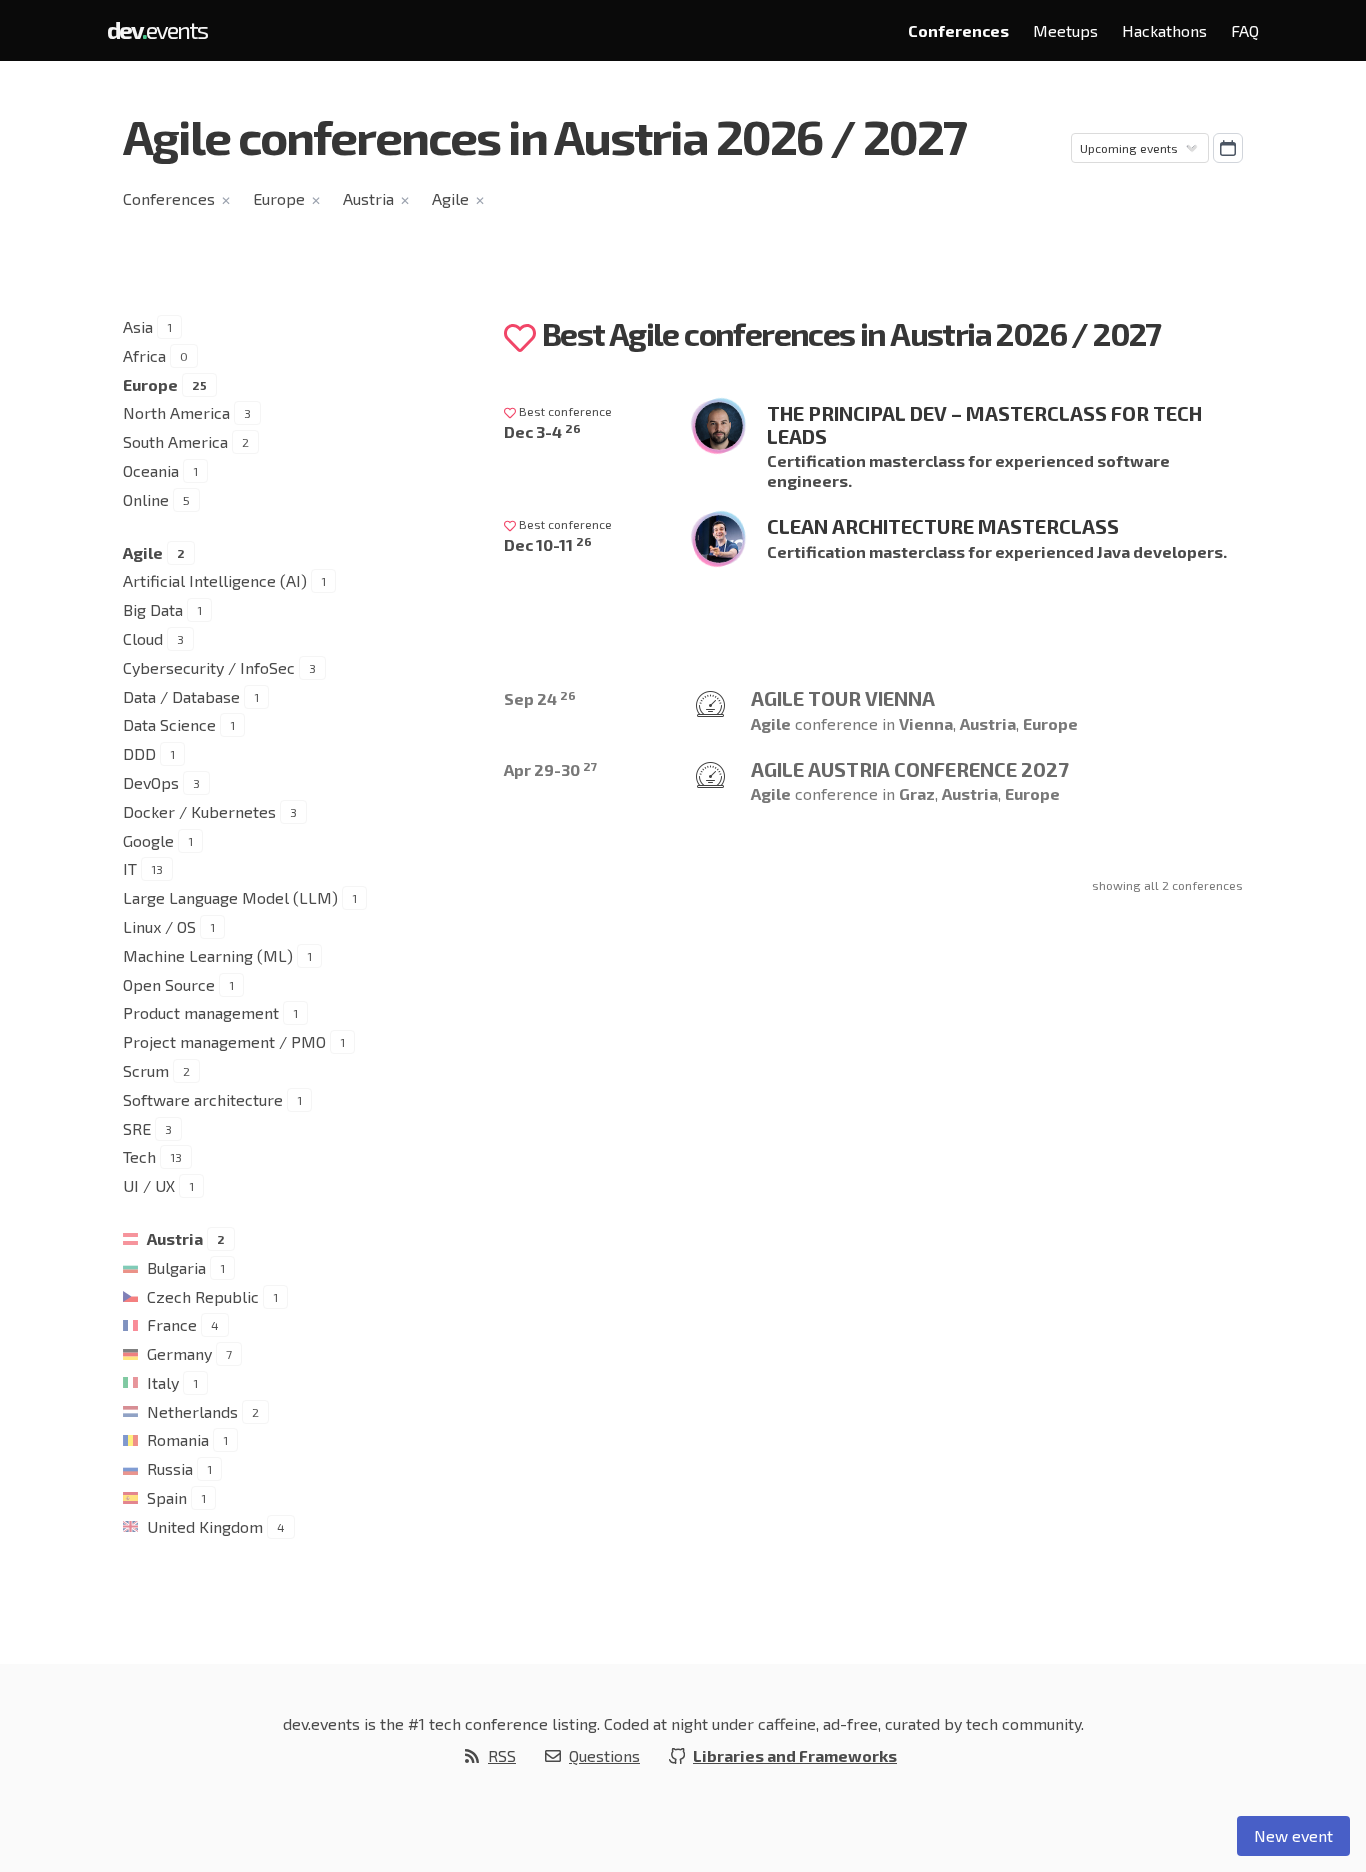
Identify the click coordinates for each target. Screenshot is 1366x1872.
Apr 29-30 (550, 769)
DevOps (151, 782)
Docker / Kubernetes (199, 811)
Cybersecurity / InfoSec (209, 667)
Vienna (926, 723)
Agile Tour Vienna (843, 698)
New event (1293, 1835)
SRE (137, 1128)
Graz (917, 793)
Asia (138, 326)
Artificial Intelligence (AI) (215, 580)
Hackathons (1164, 30)
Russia (170, 1468)
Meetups (1065, 30)
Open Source (169, 984)
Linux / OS (159, 926)
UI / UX (149, 1185)
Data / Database (181, 696)
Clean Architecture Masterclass (943, 526)
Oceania (151, 470)
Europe (279, 198)
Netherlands (192, 1411)
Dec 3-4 (542, 431)
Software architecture (203, 1099)
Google (148, 840)
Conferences (958, 30)
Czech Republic (203, 1296)
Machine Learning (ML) (208, 955)
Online (146, 499)
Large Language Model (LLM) (230, 897)
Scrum (146, 1070)
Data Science (169, 724)
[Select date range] (1228, 148)
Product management (201, 1012)
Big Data (153, 609)
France (172, 1324)
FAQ (1245, 30)
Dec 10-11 (548, 544)
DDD (139, 753)
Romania (178, 1439)
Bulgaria (176, 1267)
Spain (167, 1497)
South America (175, 441)
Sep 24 (540, 698)
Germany (179, 1353)
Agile (450, 198)
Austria (368, 198)
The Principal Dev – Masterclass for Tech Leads (984, 424)
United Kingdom (205, 1526)
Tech (139, 1156)
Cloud (143, 638)
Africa (144, 355)
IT (130, 868)
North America (176, 412)
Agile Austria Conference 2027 (910, 769)
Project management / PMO (224, 1041)
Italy (163, 1382)
